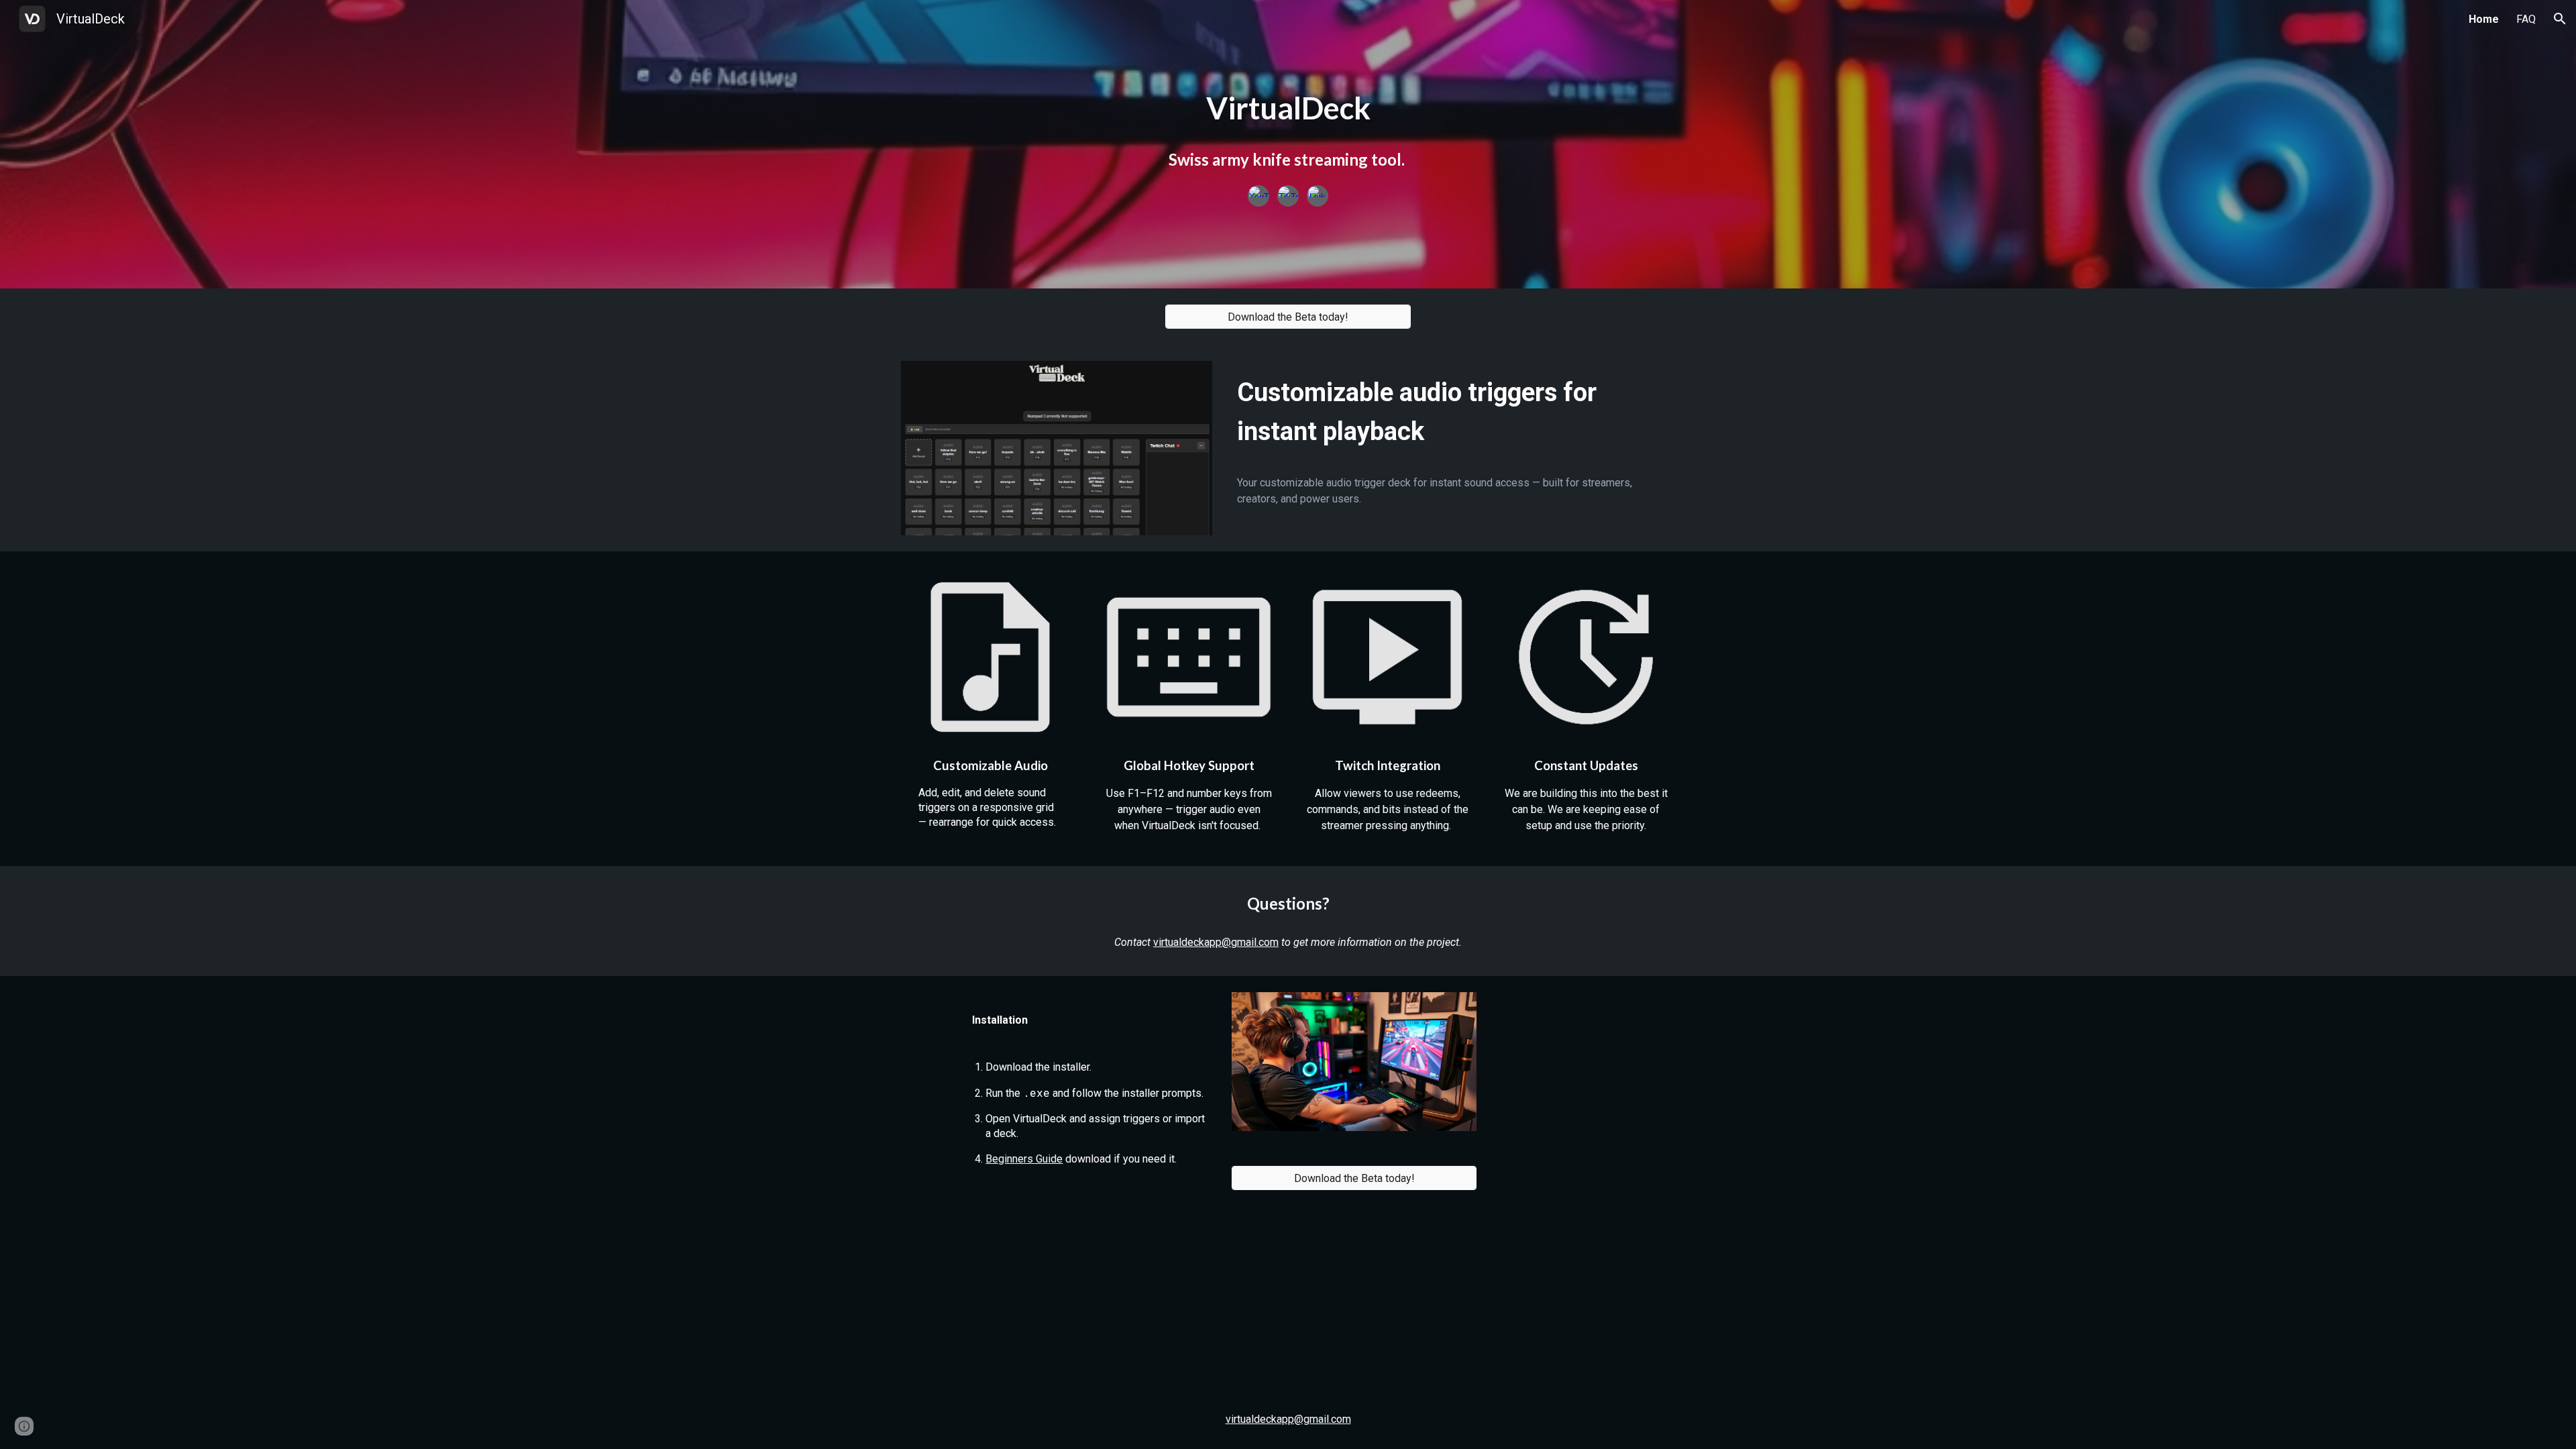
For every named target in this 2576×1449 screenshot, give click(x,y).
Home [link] (2484, 19)
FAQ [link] (2526, 19)
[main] (1288, 108)
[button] (2560, 19)
